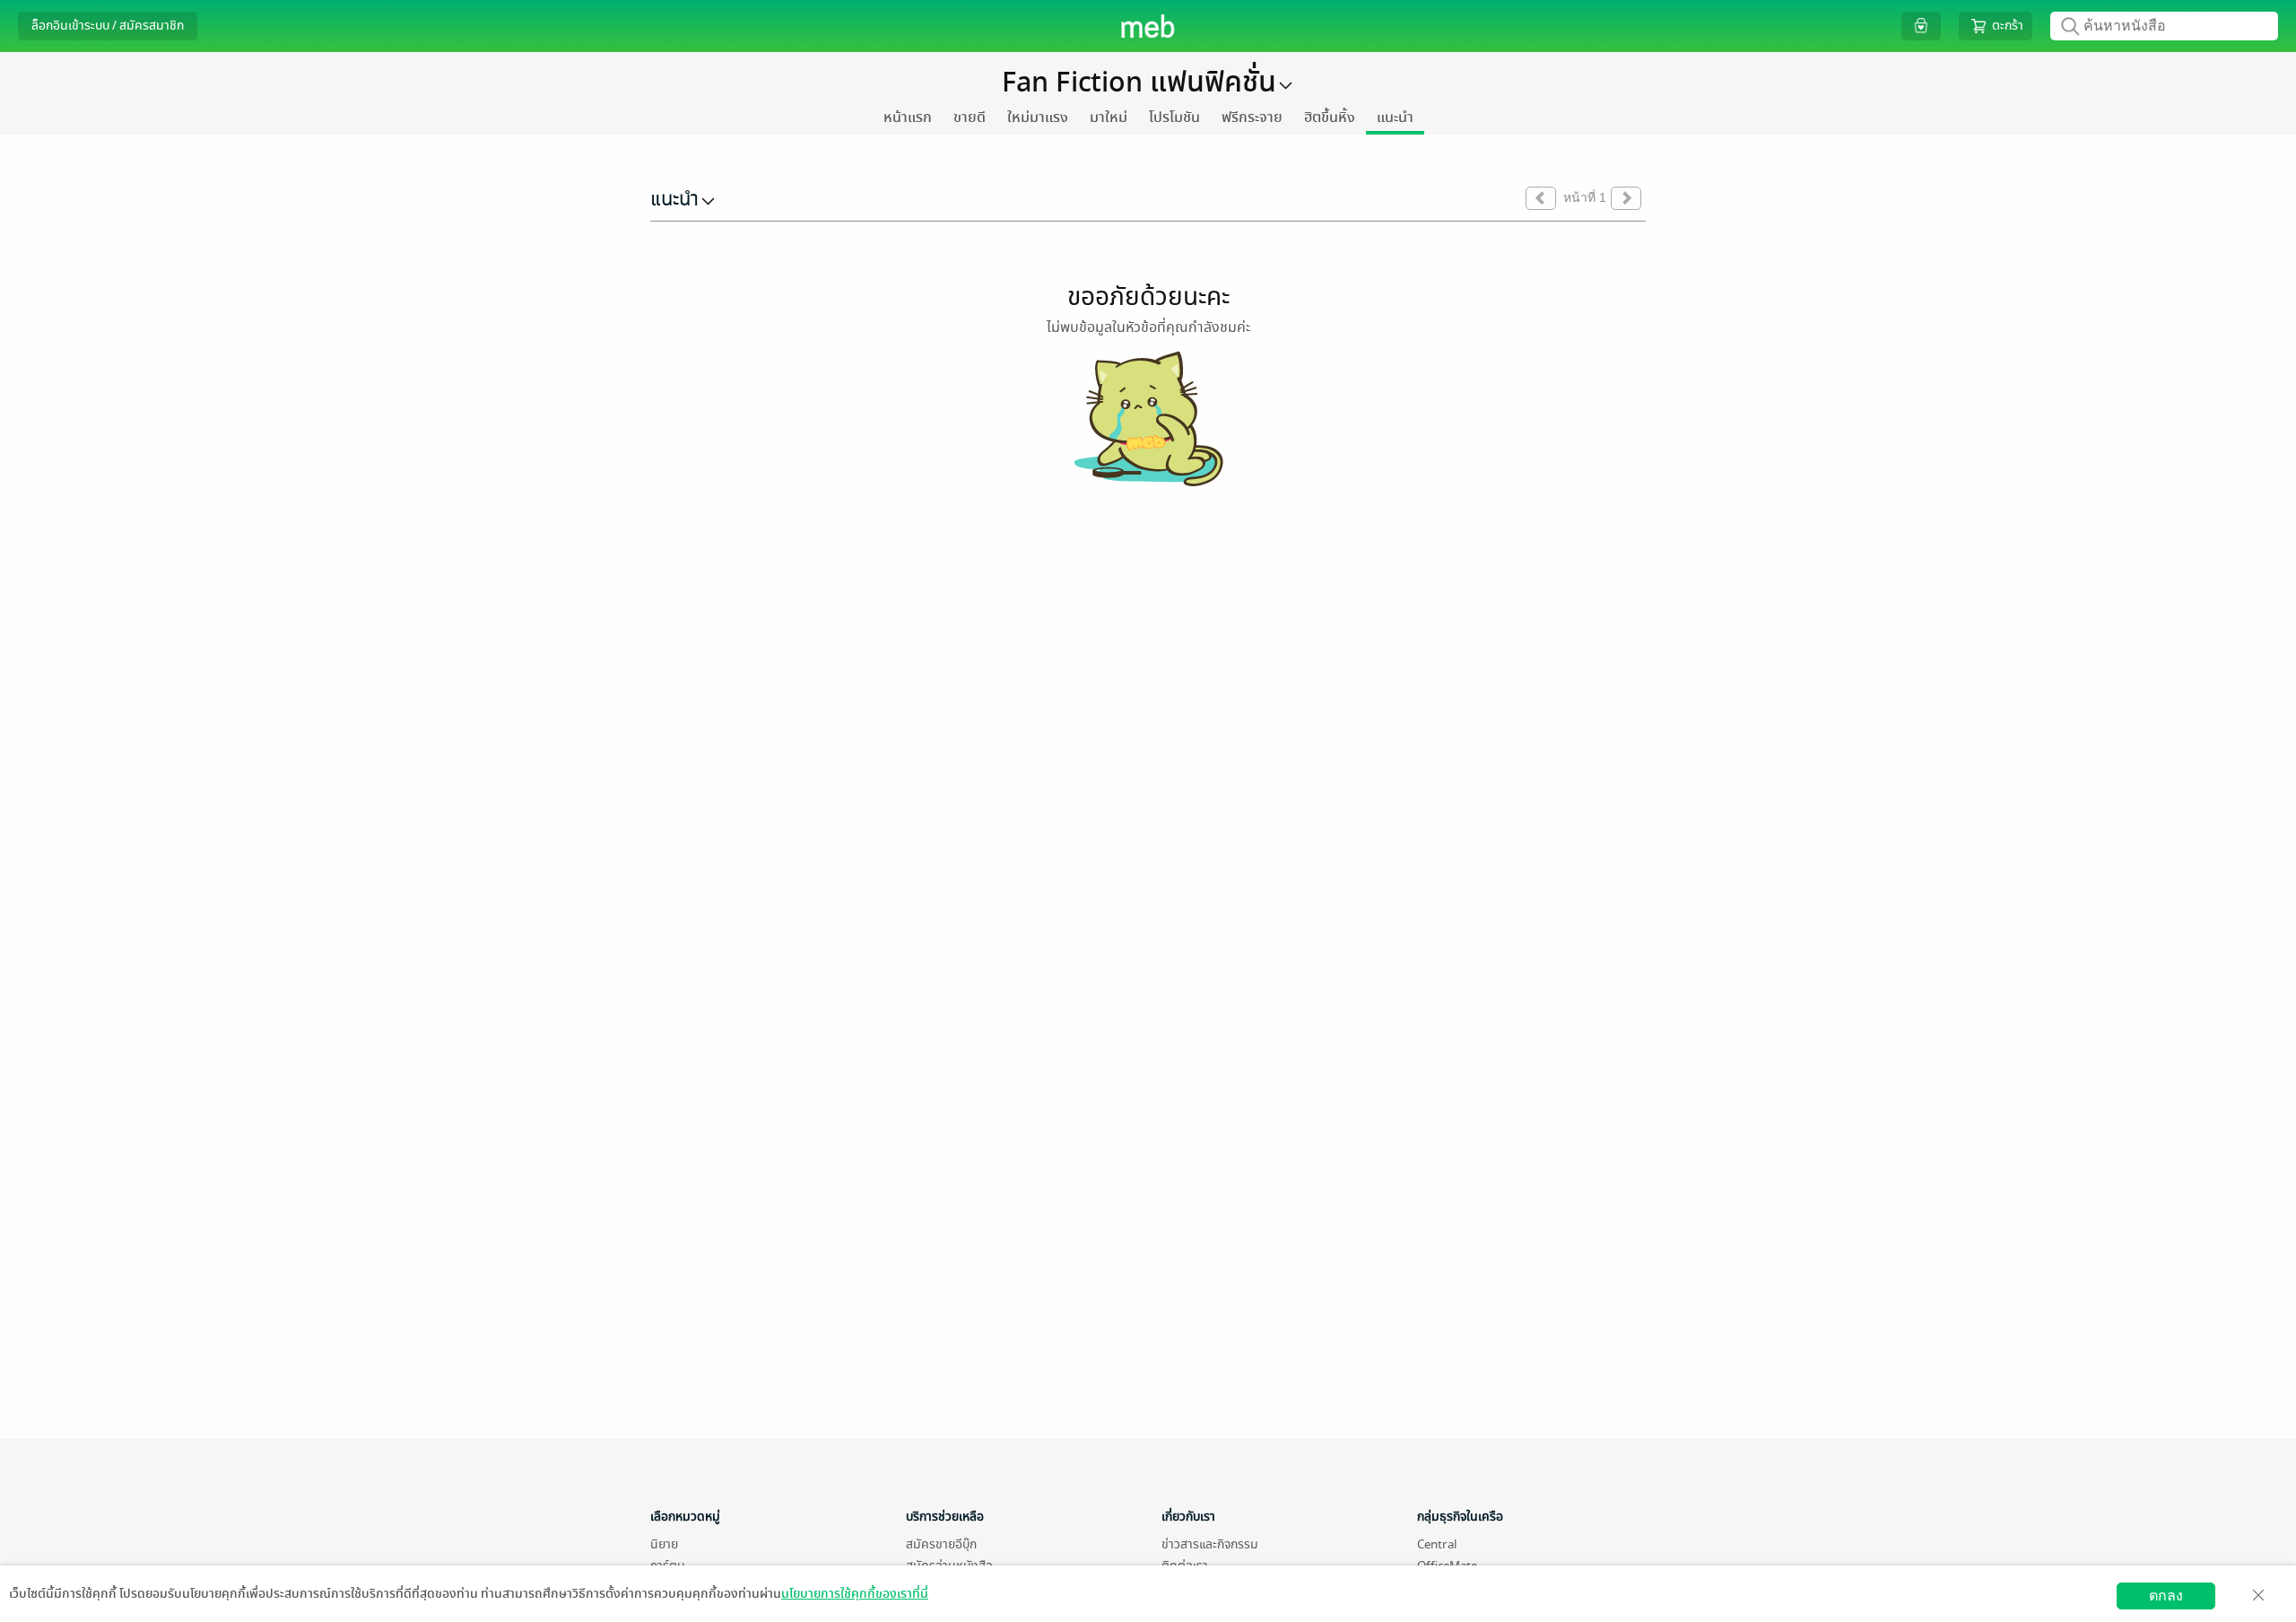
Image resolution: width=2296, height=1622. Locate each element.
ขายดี (970, 118)
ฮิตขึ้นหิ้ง (1330, 118)
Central (1437, 1544)
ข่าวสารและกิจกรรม (1210, 1544)
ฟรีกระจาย (1252, 118)
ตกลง (2166, 1596)
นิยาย (664, 1544)
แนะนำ (1395, 118)
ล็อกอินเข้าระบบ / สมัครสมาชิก (108, 26)
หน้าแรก (908, 118)
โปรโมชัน (1174, 118)
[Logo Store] (1148, 26)
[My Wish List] (1921, 26)
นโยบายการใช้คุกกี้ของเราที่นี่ (855, 1594)
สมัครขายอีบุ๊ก (941, 1544)
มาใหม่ (1109, 118)
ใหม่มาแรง (1038, 118)
